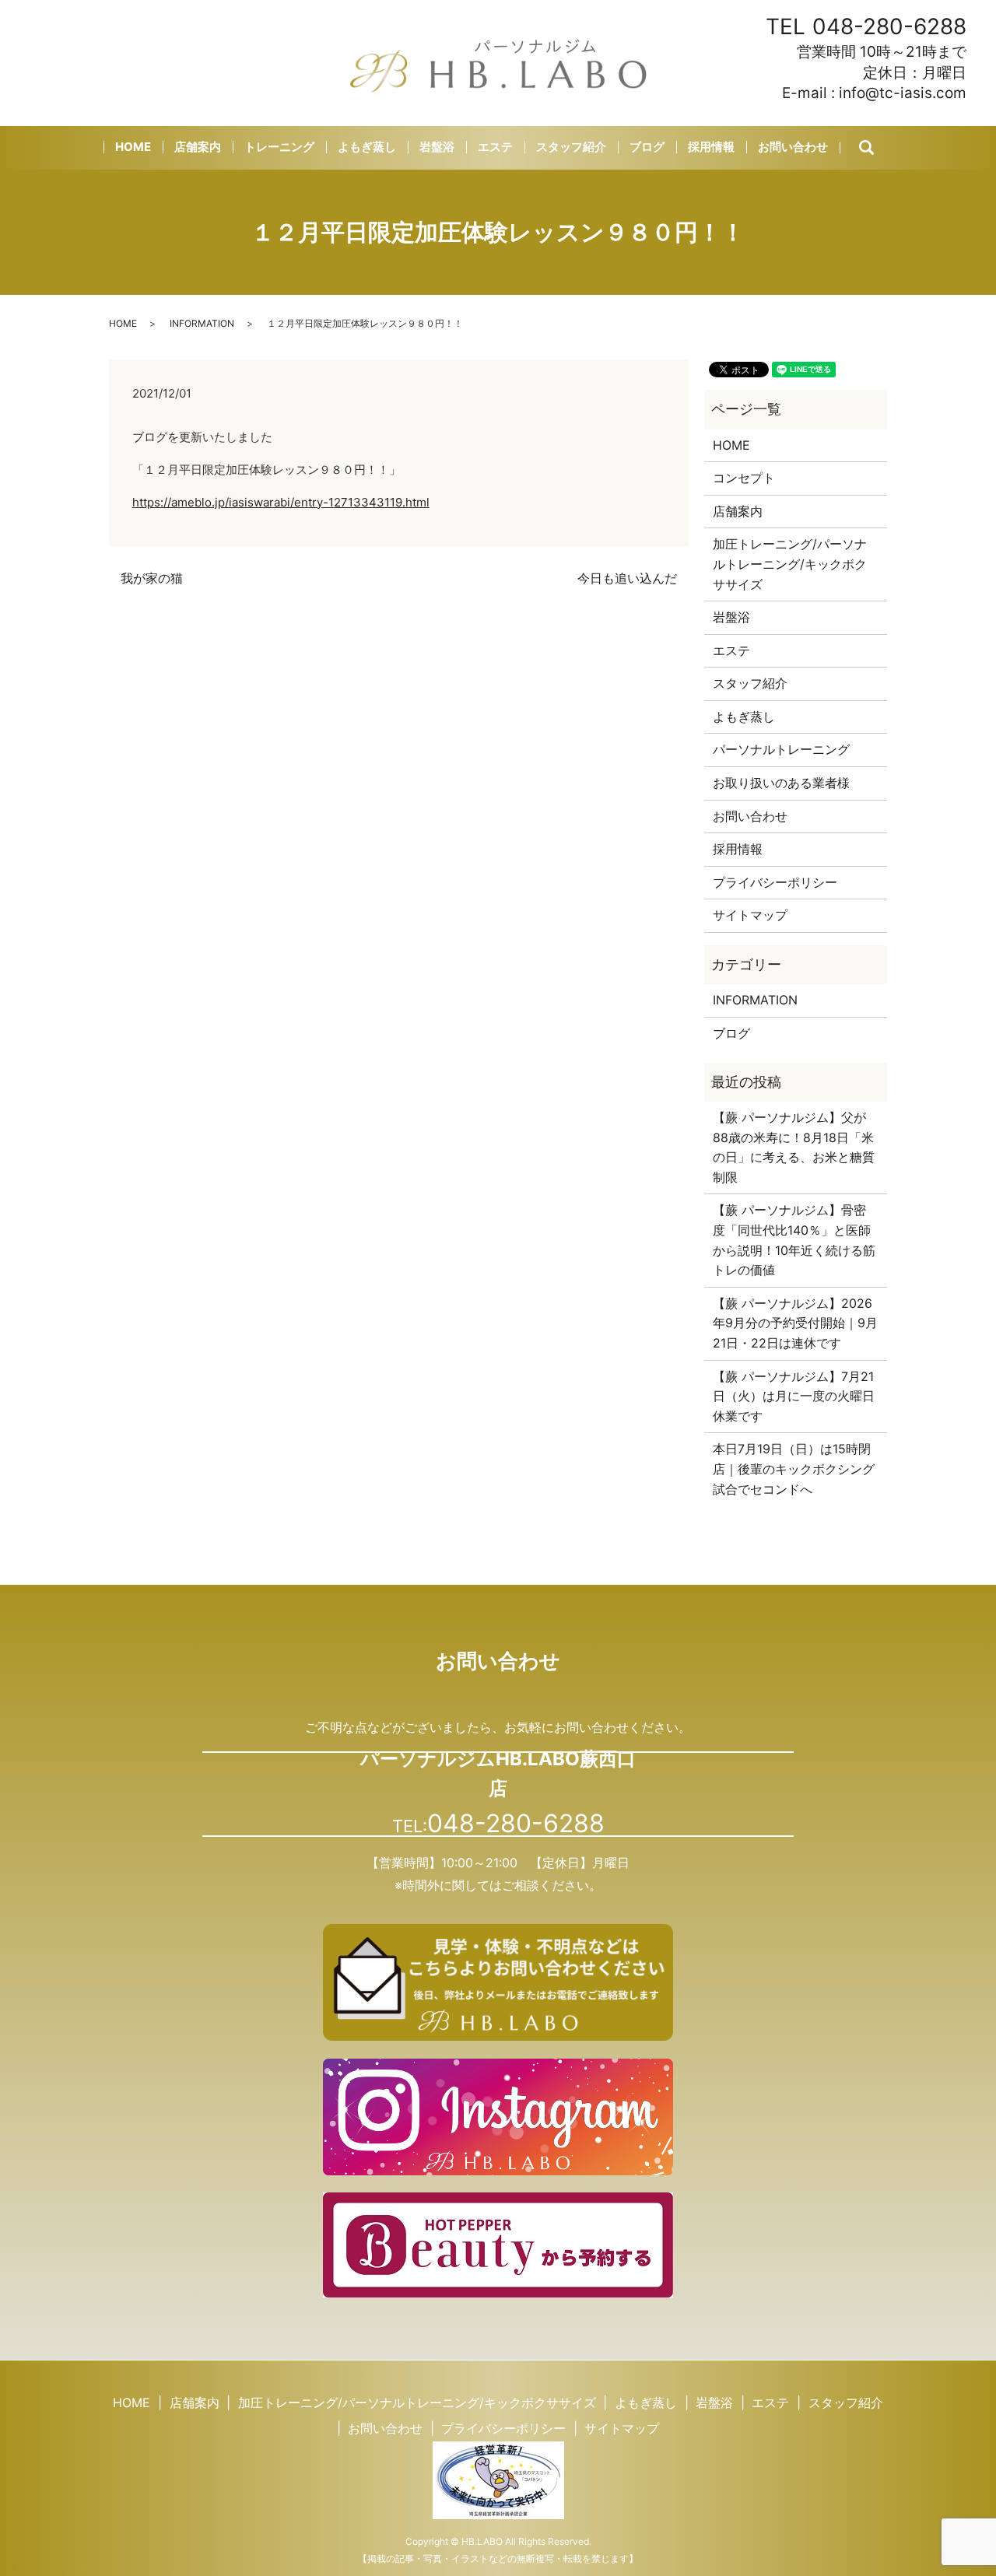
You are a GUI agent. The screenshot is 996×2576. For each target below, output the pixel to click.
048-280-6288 (889, 26)
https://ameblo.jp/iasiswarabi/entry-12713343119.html (281, 502)
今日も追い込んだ (627, 578)
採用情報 (711, 147)
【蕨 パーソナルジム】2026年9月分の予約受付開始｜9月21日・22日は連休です (795, 1323)
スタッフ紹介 (571, 147)
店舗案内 (198, 147)
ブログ (647, 147)
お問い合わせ (793, 147)
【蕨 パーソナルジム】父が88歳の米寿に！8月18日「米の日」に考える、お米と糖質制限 (794, 1147)
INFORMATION (202, 323)
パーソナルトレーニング (781, 749)
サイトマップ (750, 915)
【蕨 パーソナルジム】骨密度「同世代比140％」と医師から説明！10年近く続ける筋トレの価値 (794, 1240)
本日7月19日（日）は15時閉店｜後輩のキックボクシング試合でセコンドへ (794, 1468)
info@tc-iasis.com (903, 93)
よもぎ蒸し (367, 147)
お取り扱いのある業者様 (781, 783)
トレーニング (279, 147)
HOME (133, 147)
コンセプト (744, 478)
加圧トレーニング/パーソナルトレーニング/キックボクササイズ (790, 564)
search (880, 148)
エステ (495, 147)
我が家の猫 (152, 578)
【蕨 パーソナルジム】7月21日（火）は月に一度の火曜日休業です (794, 1396)
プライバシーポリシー (775, 882)
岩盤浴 (437, 147)
